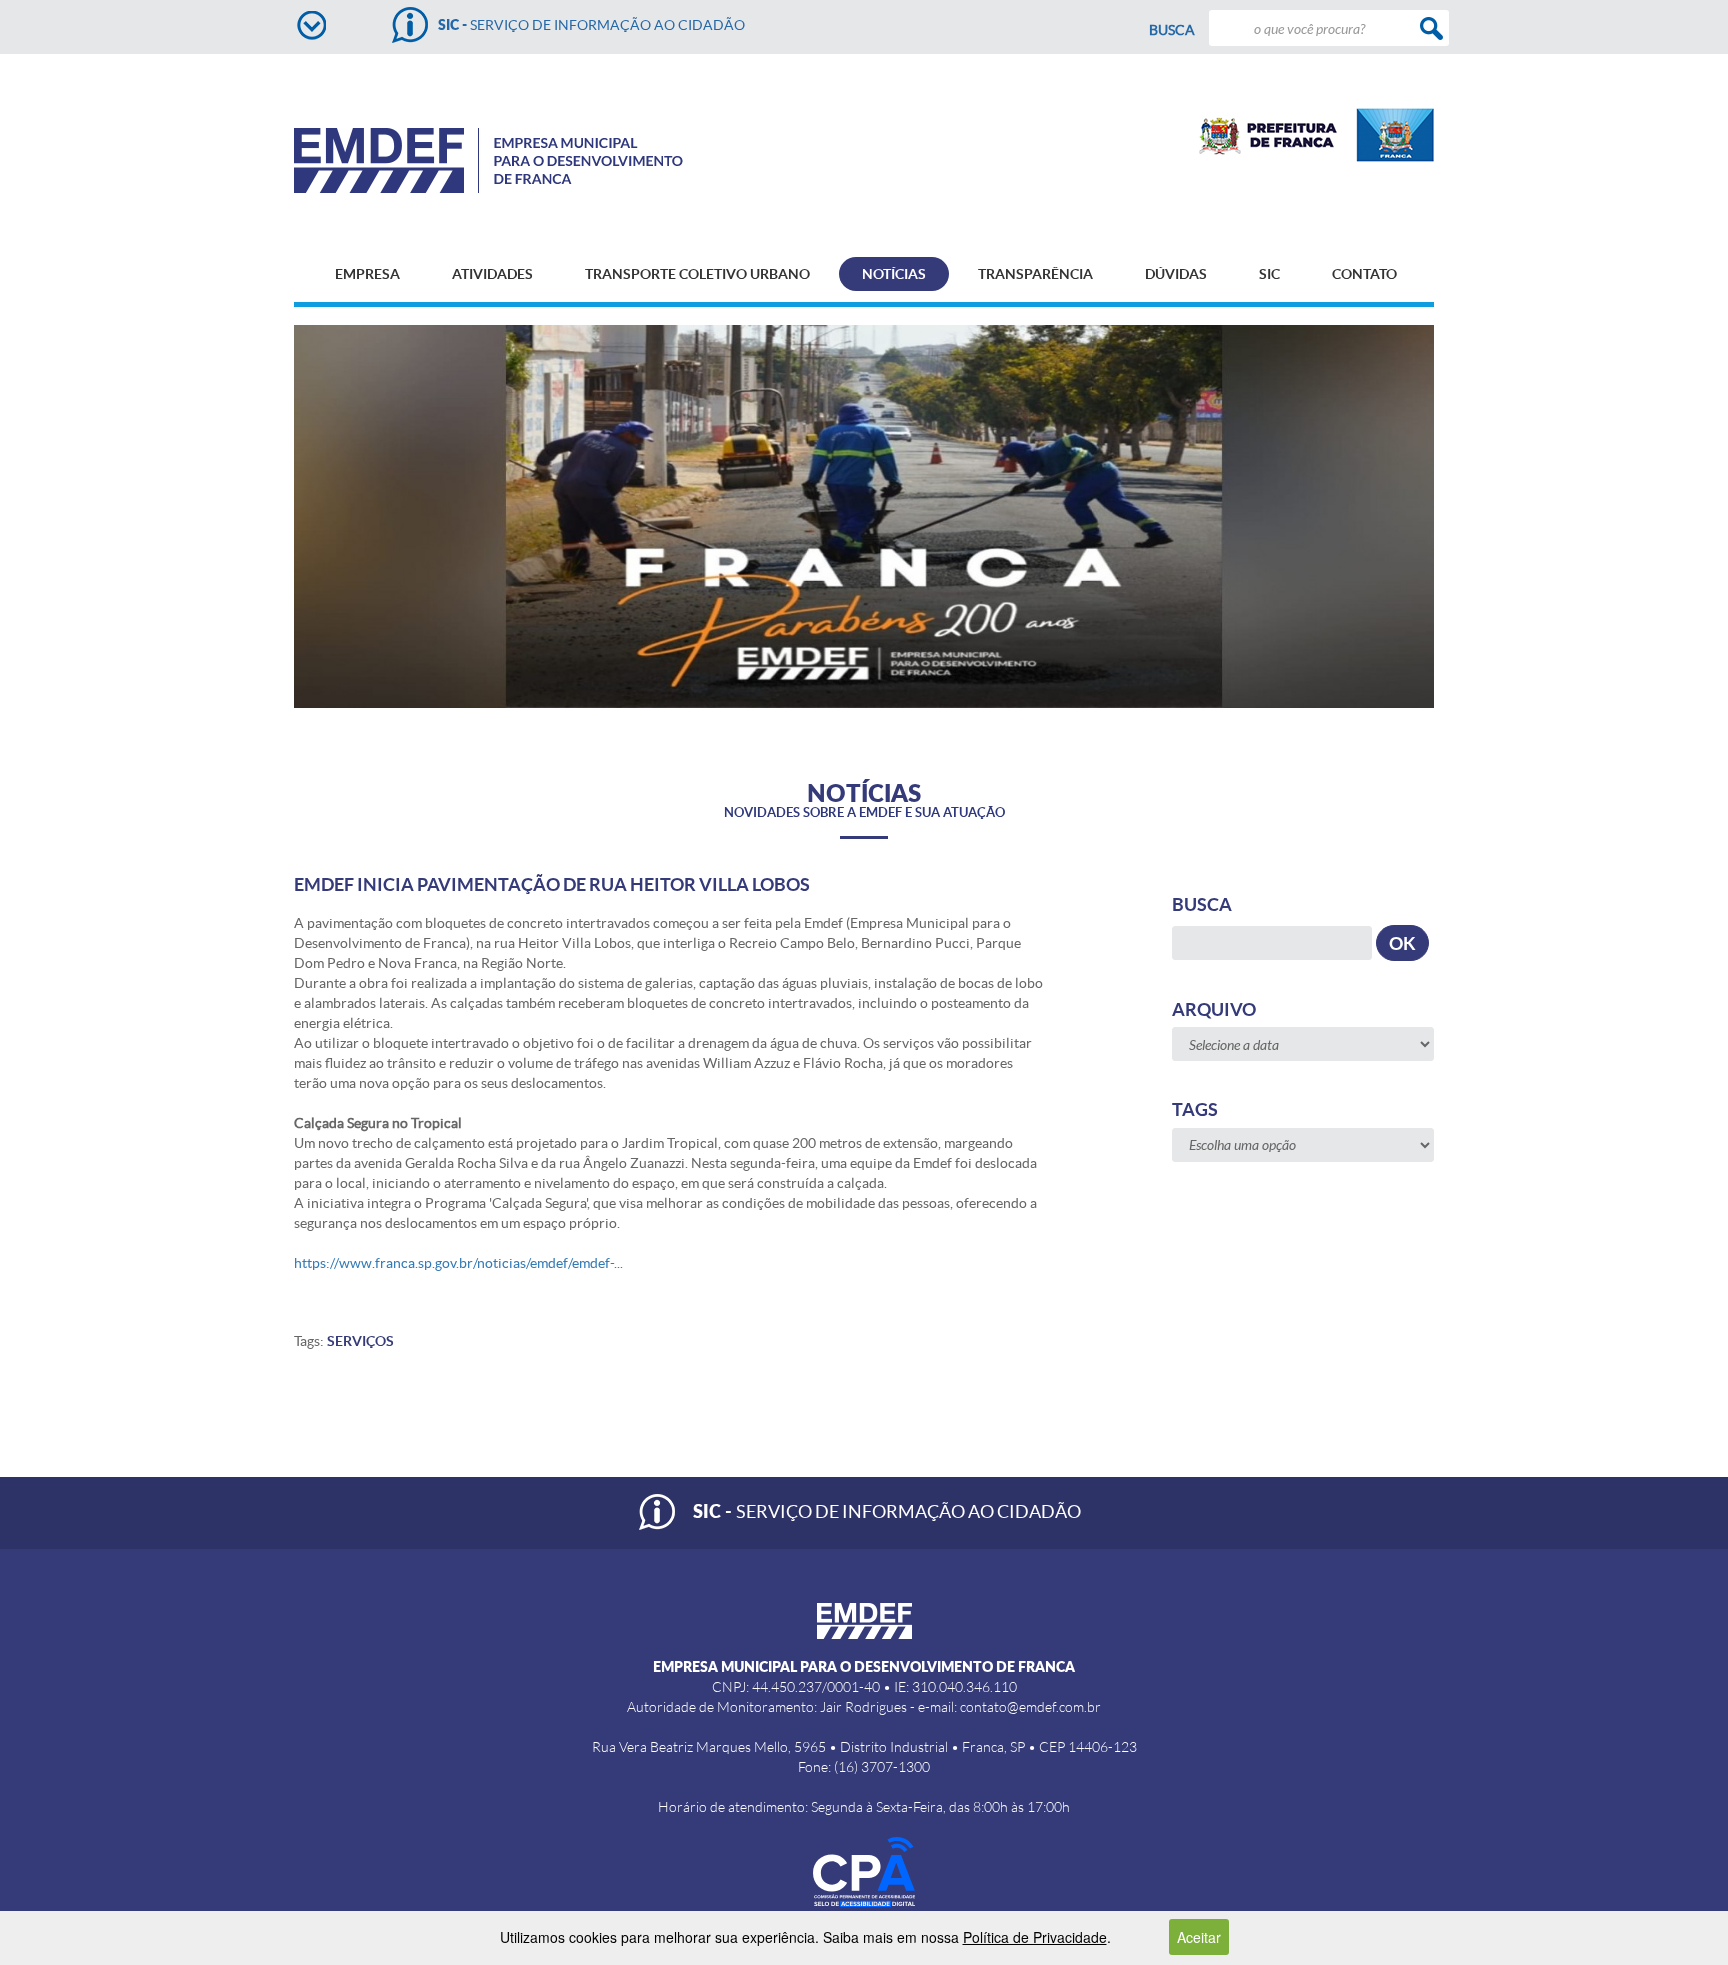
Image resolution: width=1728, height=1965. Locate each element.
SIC (1269, 274)
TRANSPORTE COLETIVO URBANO (697, 274)
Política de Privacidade (1035, 1937)
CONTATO (1364, 274)
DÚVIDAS (1176, 274)
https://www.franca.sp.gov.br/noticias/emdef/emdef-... (458, 1263)
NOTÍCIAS (894, 274)
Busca (1172, 30)
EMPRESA (367, 274)
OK (1402, 943)
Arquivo (1214, 1009)
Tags (1195, 1109)
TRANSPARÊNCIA (1035, 274)
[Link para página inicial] (523, 160)
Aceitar (1199, 1937)
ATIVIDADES (492, 274)
